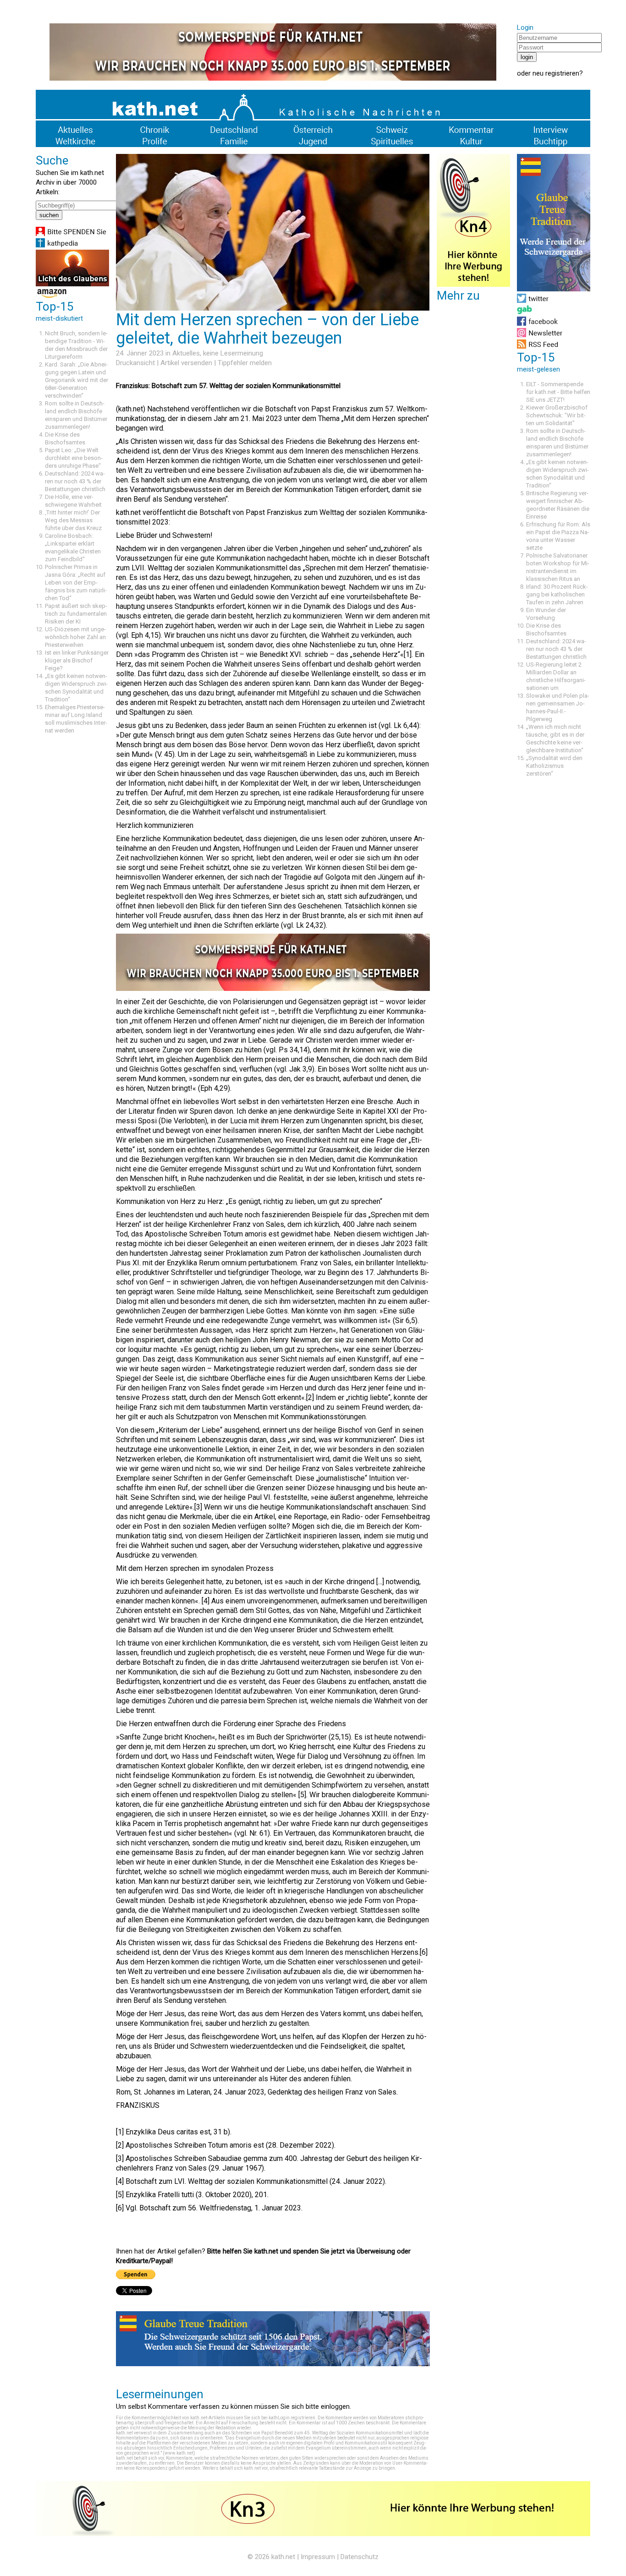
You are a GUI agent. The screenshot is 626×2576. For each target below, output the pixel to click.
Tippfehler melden (245, 363)
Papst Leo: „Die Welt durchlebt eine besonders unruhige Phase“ (74, 458)
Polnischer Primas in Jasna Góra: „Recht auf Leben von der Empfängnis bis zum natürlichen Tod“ (76, 582)
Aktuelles (186, 353)
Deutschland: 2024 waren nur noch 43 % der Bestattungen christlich (75, 481)
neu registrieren (556, 73)
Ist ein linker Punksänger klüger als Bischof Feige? (77, 660)
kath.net (283, 2557)
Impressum (318, 2557)
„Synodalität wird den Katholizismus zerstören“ (554, 766)
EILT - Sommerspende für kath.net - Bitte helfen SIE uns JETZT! (558, 392)
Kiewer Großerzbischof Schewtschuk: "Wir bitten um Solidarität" (557, 415)
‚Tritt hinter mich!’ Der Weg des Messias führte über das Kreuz (73, 520)
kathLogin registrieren (292, 2418)
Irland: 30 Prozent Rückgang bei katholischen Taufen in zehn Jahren (557, 594)
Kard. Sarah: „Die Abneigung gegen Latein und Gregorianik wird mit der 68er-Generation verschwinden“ (77, 380)
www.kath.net (179, 2453)
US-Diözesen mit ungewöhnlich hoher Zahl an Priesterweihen (75, 637)
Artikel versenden (186, 363)
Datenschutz (360, 2557)
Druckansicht (135, 363)
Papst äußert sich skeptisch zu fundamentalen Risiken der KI (76, 614)
